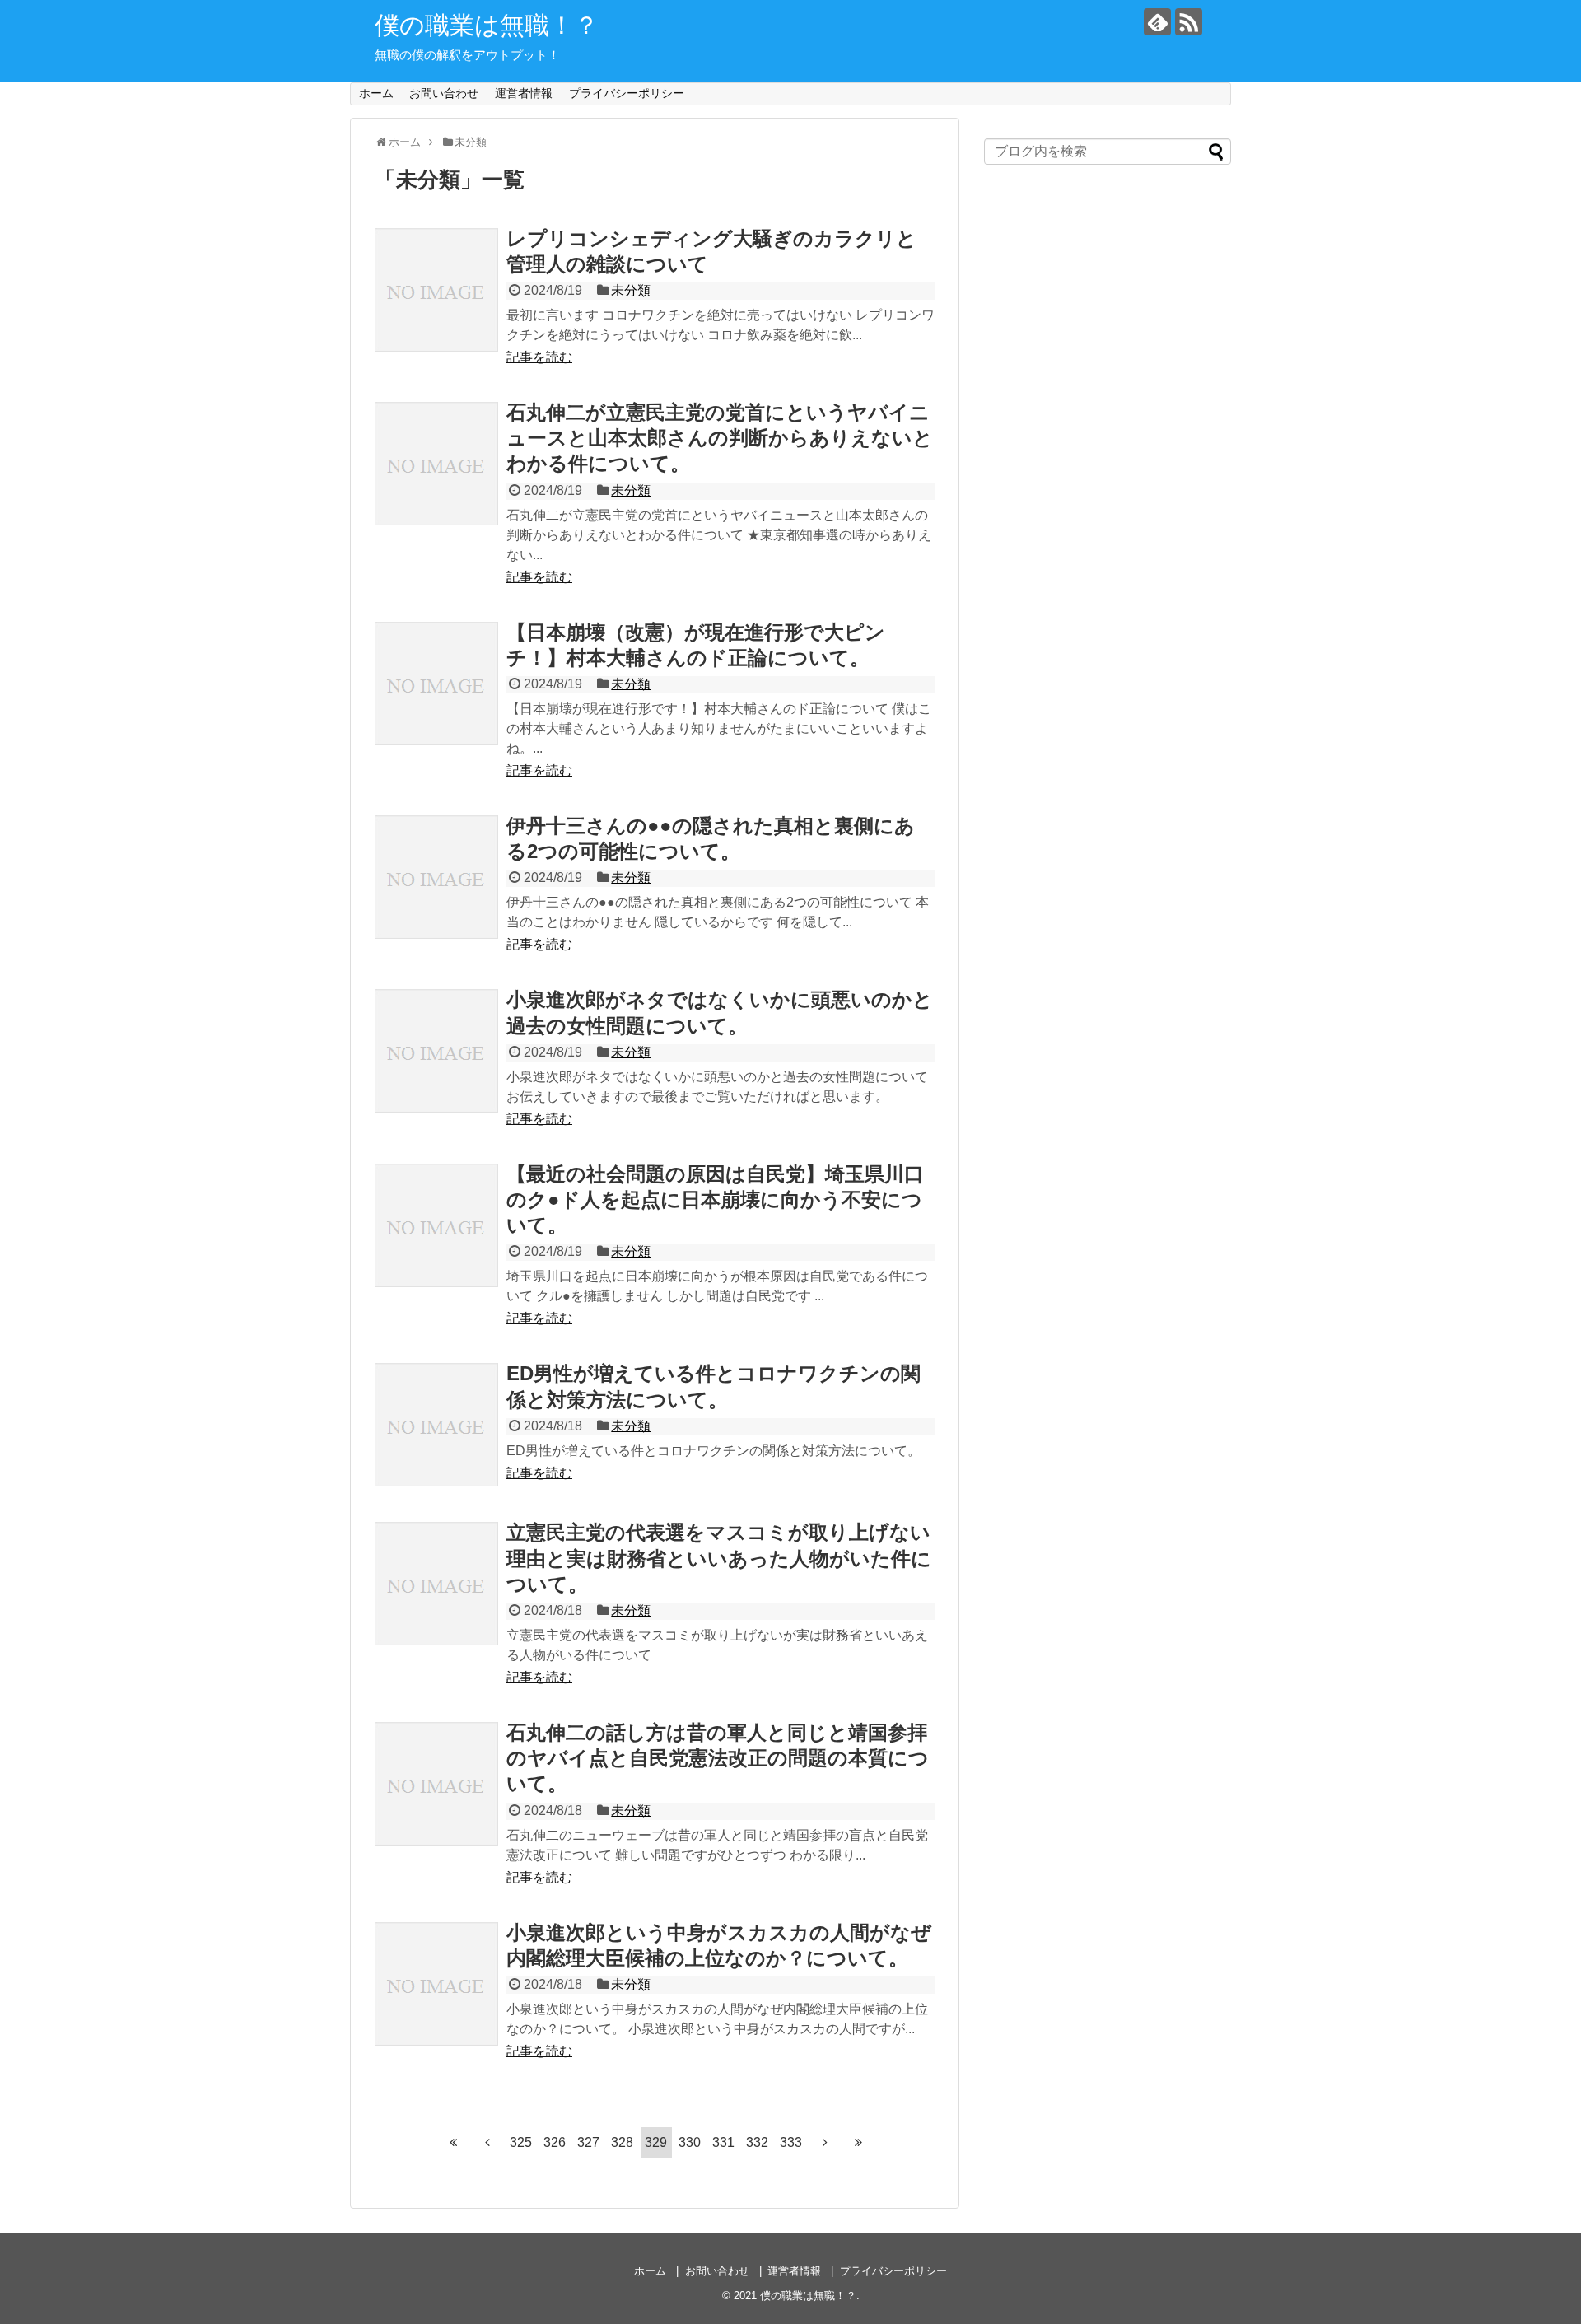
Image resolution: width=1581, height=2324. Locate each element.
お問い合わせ (444, 93)
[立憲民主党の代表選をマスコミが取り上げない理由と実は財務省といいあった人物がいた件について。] (436, 1584)
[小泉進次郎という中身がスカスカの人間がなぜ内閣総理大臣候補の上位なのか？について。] (436, 1984)
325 (521, 2142)
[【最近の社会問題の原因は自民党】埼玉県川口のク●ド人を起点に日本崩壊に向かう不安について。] (436, 1225)
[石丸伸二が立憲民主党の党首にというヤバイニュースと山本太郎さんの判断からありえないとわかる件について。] (436, 464)
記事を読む (539, 357)
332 (757, 2142)
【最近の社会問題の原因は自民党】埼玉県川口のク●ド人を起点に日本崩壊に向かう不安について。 (715, 1199)
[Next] (825, 2142)
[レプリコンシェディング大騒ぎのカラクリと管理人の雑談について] (436, 290)
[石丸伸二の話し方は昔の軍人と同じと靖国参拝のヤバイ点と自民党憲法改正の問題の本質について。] (436, 1784)
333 (791, 2142)
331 (723, 2142)
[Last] (859, 2142)
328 (622, 2142)
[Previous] (487, 2142)
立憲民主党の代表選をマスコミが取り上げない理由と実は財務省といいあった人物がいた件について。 (719, 1558)
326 (555, 2142)
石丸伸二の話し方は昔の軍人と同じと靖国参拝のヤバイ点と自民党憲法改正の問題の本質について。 (718, 1758)
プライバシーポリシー (627, 93)
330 (690, 2142)
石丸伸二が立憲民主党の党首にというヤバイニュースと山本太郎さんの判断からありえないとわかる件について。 (720, 438)
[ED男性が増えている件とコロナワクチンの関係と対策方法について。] (436, 1425)
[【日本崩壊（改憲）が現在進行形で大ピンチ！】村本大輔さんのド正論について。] (436, 684)
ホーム (376, 93)
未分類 (631, 290)
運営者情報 (524, 93)
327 (588, 2142)
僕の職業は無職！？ (487, 25)
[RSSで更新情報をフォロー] (1189, 22)
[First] (454, 2142)
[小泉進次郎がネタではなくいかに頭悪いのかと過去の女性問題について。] (436, 1051)
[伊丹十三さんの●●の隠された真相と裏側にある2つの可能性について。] (436, 877)
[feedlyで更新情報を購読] (1157, 22)
